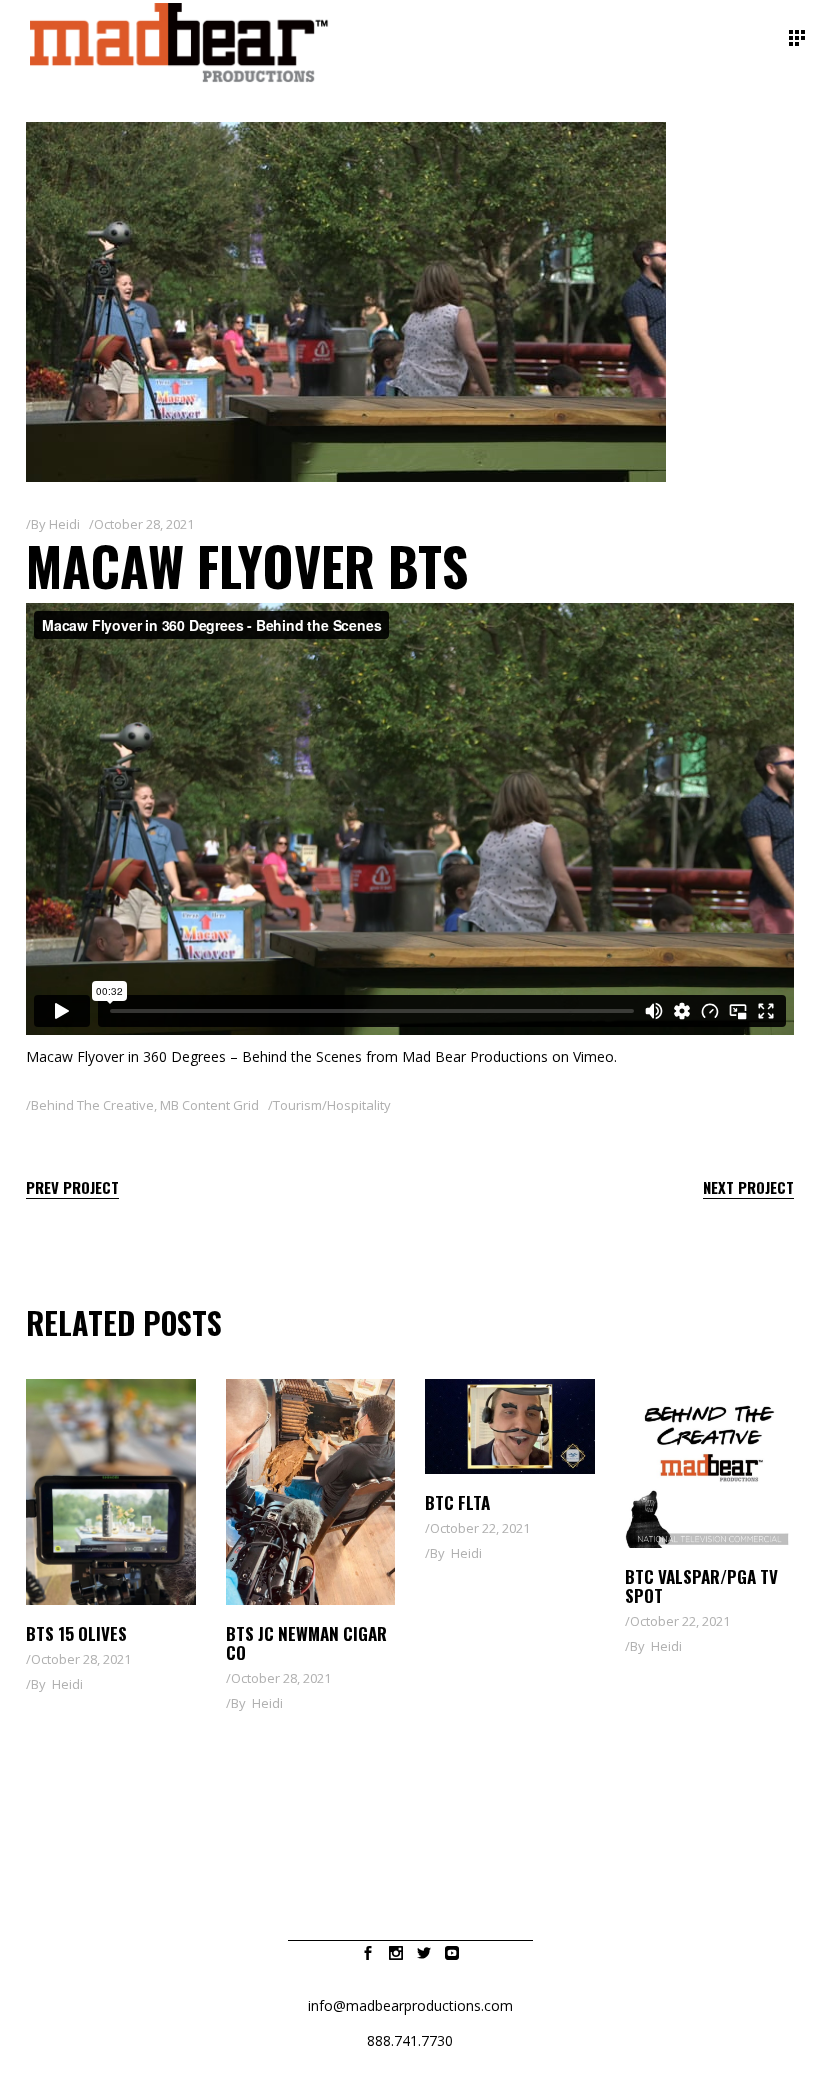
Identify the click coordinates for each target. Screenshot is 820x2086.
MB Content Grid (209, 1105)
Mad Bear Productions (475, 1056)
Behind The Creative (92, 1105)
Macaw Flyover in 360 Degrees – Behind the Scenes (194, 1056)
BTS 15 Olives (76, 1633)
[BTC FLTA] (510, 1426)
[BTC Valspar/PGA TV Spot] (710, 1464)
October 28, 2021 (144, 524)
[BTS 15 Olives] (111, 1492)
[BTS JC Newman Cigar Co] (311, 1492)
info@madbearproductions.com (410, 2005)
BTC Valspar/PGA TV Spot (701, 1586)
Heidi (64, 524)
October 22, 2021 (480, 1528)
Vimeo (593, 1056)
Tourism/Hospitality (332, 1105)
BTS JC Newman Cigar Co (306, 1643)
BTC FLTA (457, 1502)
